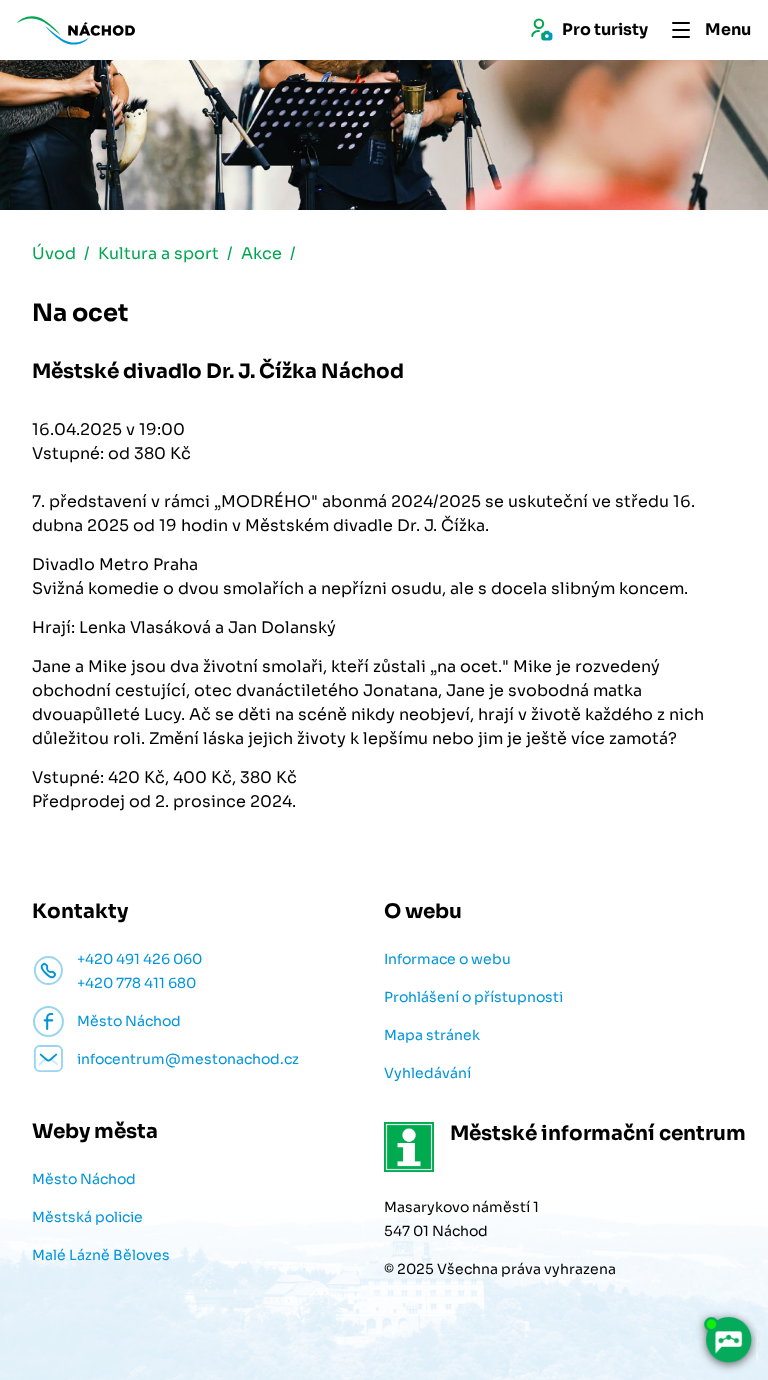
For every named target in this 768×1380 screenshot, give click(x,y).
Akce (261, 253)
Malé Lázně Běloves (101, 1255)
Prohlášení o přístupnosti (473, 997)
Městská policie (87, 1217)
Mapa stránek (432, 1035)
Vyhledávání (427, 1073)
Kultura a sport (158, 253)
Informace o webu (447, 959)
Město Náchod (84, 1179)
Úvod (54, 253)
